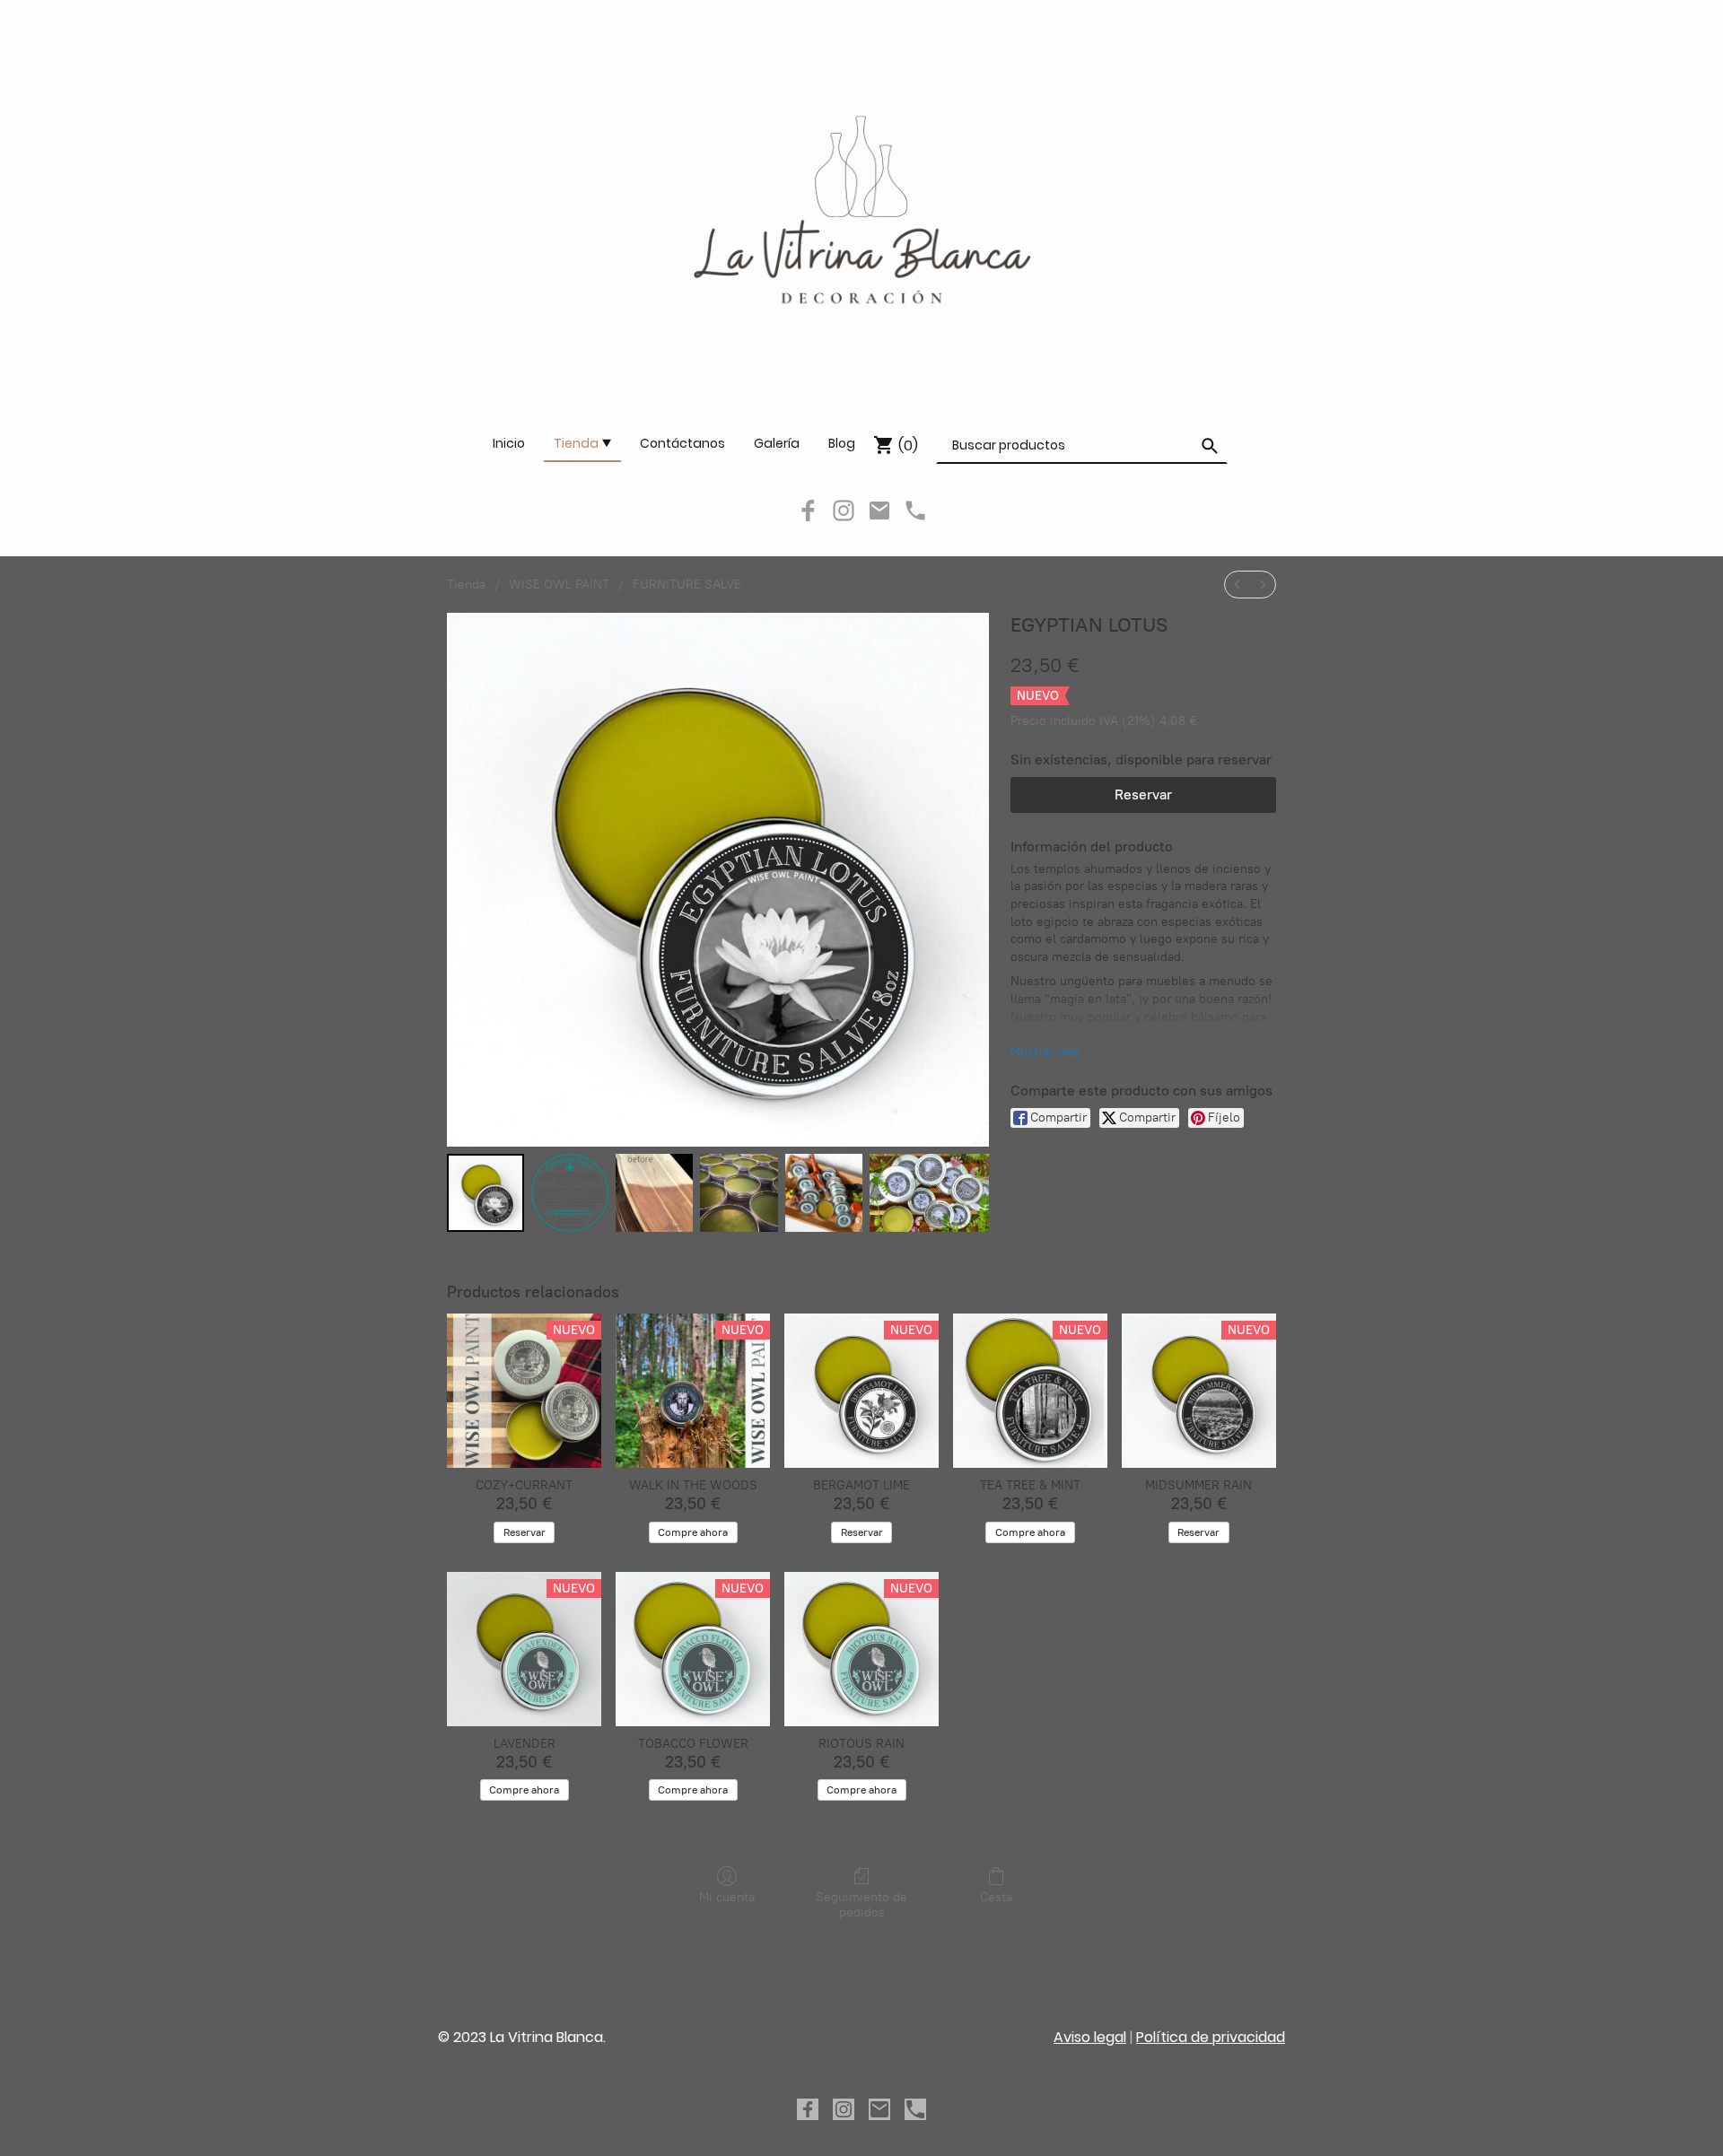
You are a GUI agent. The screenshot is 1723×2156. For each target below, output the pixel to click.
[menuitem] (1238, 585)
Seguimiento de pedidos (861, 1905)
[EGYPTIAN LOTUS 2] (654, 1192)
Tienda (466, 585)
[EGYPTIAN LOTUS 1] (570, 1192)
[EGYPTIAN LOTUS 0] (485, 1192)
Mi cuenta (727, 1897)
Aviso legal (1090, 2037)
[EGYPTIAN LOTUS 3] (739, 1192)
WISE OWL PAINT (559, 585)
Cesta (996, 1897)
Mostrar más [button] (1045, 1052)
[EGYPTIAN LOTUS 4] (824, 1192)
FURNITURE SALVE (687, 585)
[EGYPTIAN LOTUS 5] (929, 1192)
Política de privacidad (1211, 2037)
